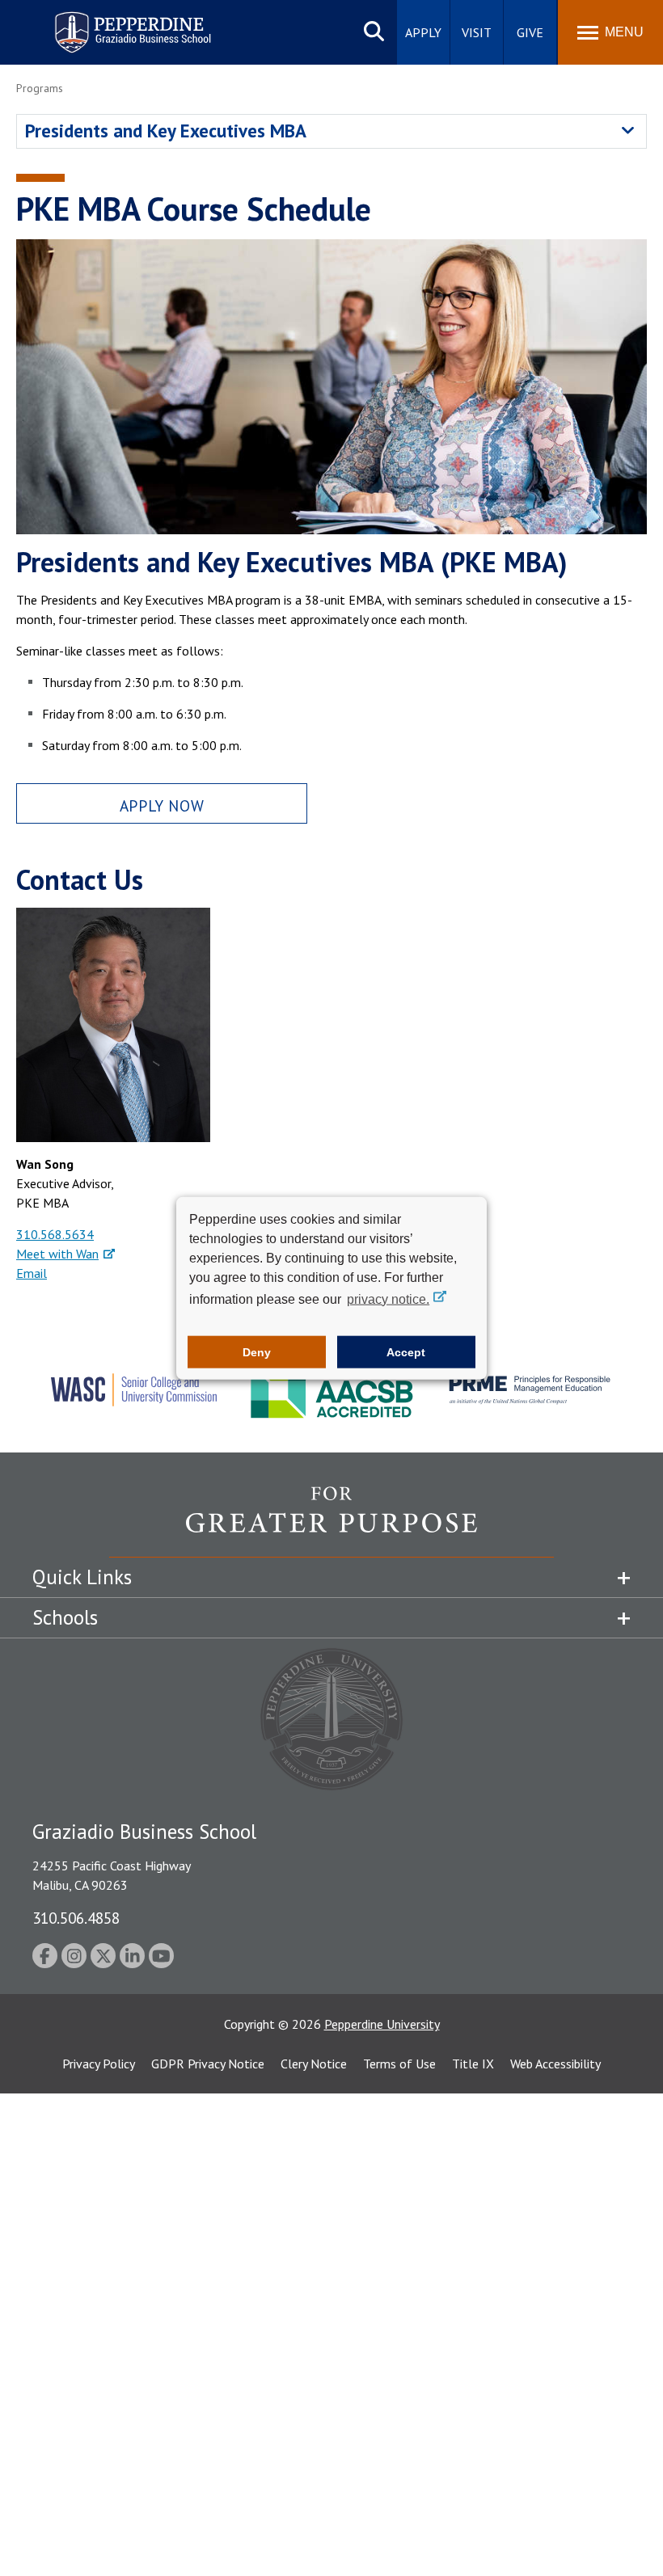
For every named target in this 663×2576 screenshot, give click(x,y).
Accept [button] (406, 1352)
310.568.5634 (55, 1234)
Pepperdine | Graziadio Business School (112, 22)
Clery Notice (314, 2064)
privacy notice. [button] (388, 1299)
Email (32, 1273)
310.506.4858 (76, 1918)
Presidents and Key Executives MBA (166, 131)
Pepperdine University (382, 2024)
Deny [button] (257, 1352)
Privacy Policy (99, 2064)
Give (530, 32)
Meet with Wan (57, 1254)
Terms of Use (399, 2064)
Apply (423, 32)
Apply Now (162, 805)
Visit (477, 32)
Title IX (473, 2064)
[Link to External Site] (331, 1521)
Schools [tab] (65, 1617)
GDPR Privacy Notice (208, 2064)
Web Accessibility (555, 2064)
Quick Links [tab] (82, 1577)
